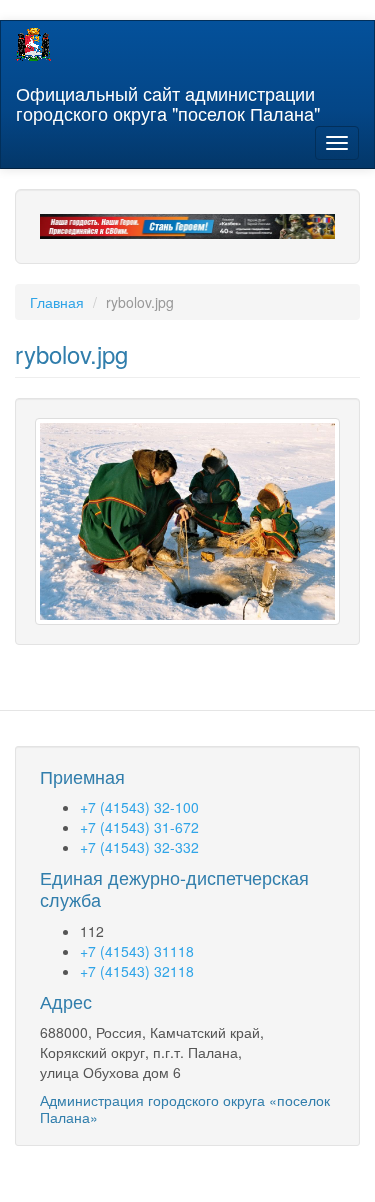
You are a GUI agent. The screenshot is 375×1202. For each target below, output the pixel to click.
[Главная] (33, 44)
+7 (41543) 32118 (137, 971)
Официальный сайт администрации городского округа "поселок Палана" (168, 99)
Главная (57, 302)
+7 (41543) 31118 (137, 951)
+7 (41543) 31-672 (139, 827)
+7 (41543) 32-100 (139, 807)
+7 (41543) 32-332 (139, 847)
